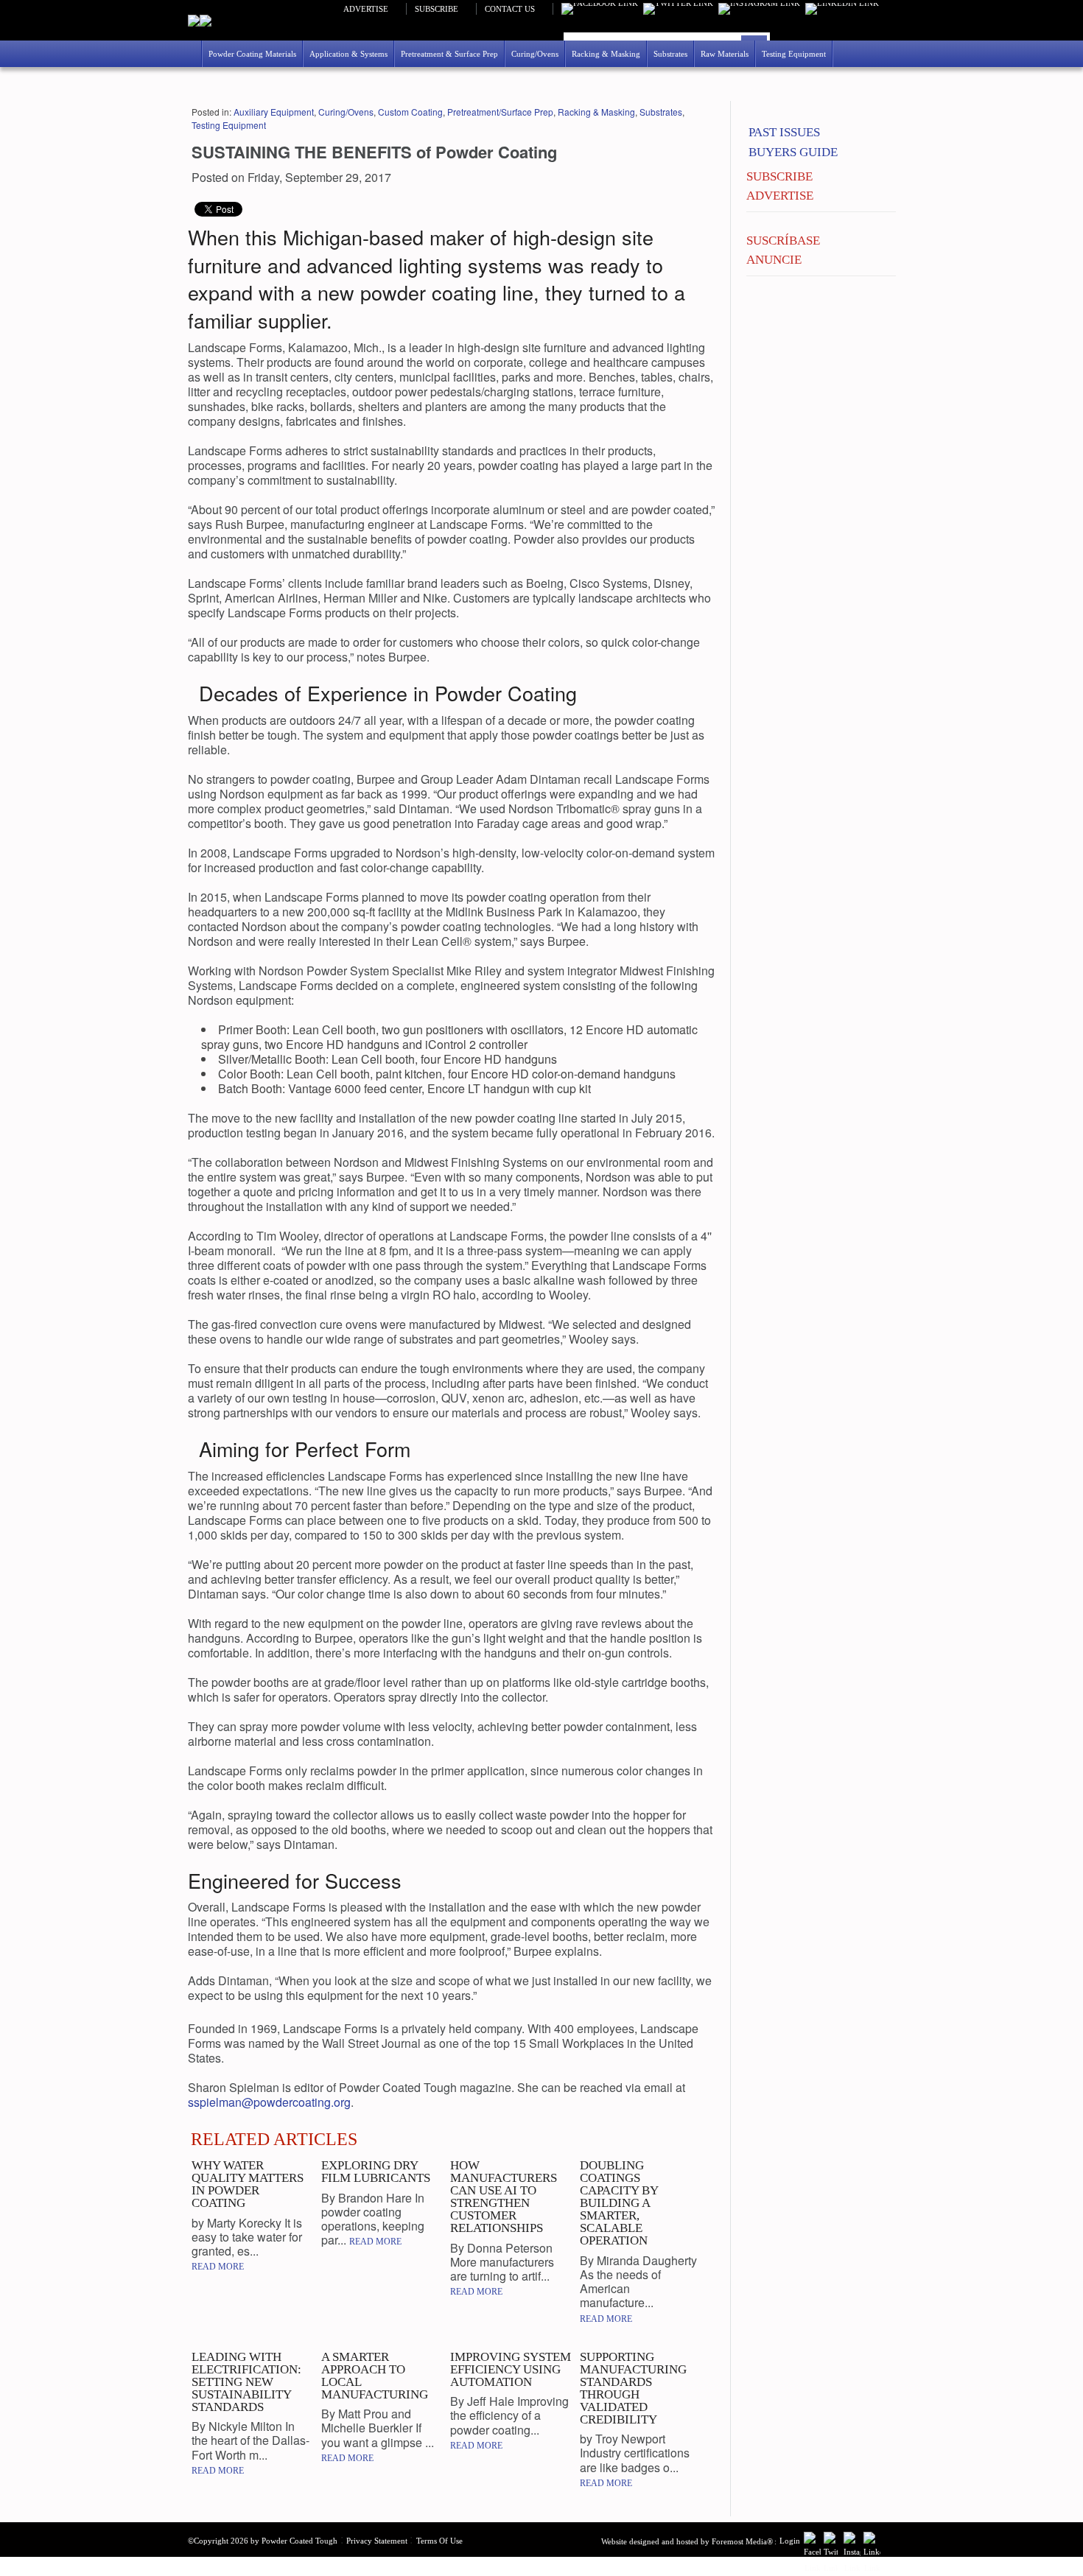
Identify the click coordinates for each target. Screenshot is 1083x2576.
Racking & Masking (596, 112)
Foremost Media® (742, 2541)
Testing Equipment (229, 125)
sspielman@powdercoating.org (269, 2102)
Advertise (366, 9)
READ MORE (218, 2267)
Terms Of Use (439, 2541)
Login (790, 2541)
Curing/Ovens (346, 112)
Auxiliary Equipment (274, 112)
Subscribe (437, 9)
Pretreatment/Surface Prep (500, 112)
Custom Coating (410, 112)
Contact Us (510, 9)
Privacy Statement (377, 2541)
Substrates (661, 112)
